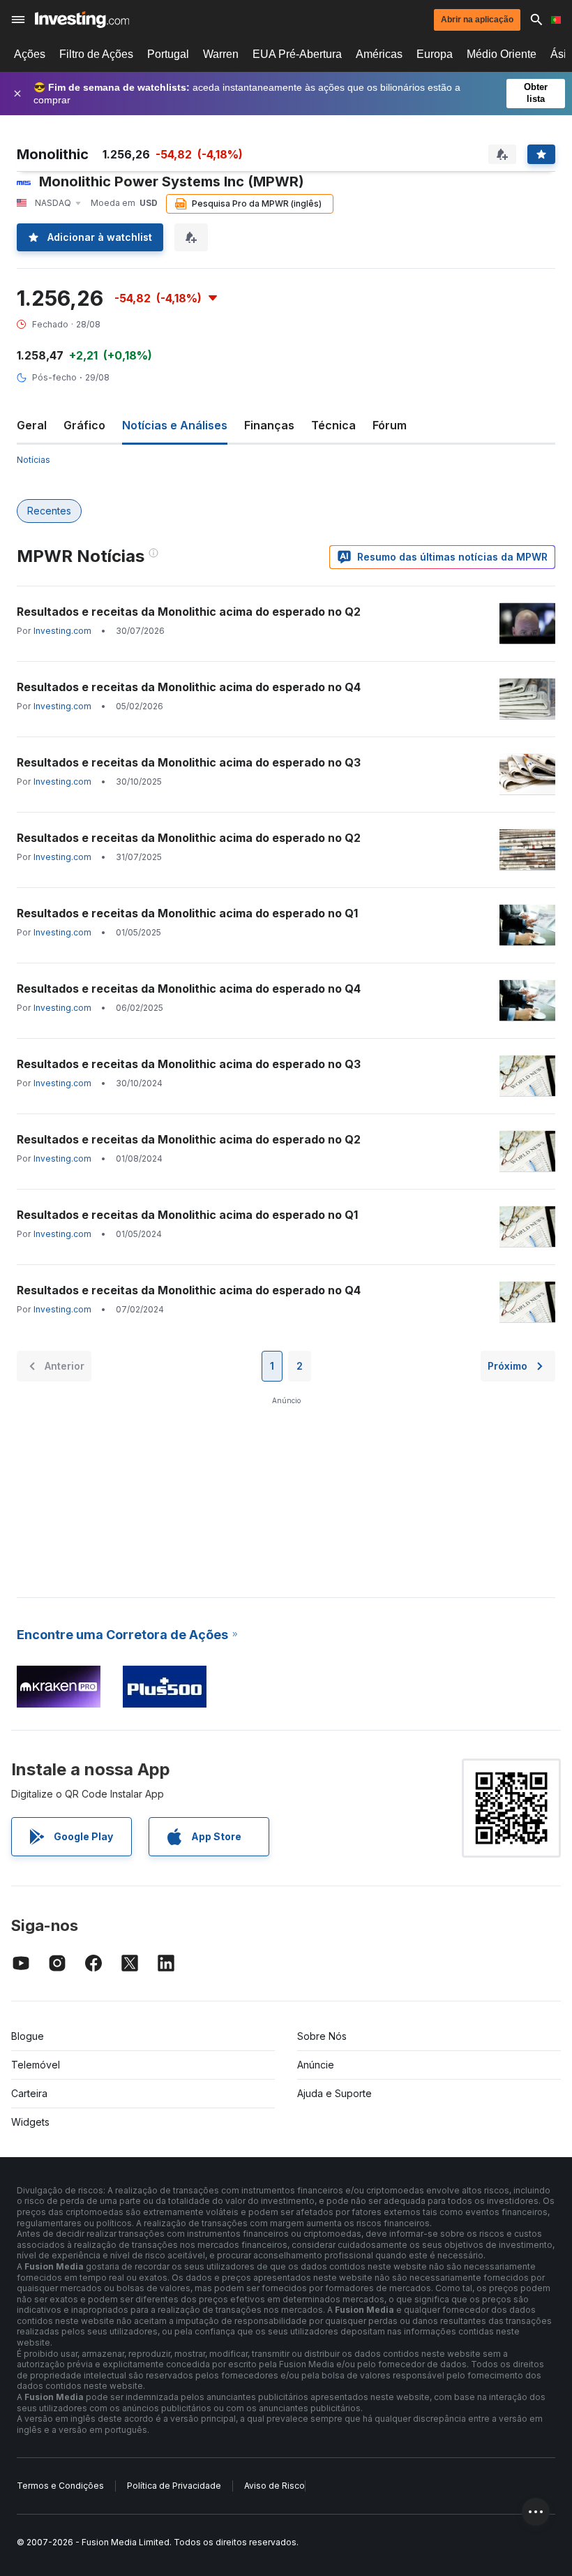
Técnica (333, 425)
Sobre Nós (322, 2036)
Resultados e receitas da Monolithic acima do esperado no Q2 (189, 612)
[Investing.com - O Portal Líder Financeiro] (82, 20)
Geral (32, 425)
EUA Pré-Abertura (297, 54)
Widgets (30, 2122)
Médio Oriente (502, 54)
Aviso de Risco (274, 2486)
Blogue (28, 2036)
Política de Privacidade (174, 2486)
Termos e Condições (60, 2486)
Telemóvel (36, 2065)
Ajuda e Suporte (334, 2093)
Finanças (269, 425)
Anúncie (316, 2065)
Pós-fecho (54, 377)
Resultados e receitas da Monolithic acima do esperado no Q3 (189, 762)
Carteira (29, 2093)
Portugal (168, 54)
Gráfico (84, 425)
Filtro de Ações (96, 54)
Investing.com (62, 631)
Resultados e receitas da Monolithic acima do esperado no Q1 (187, 913)
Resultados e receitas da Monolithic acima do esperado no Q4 (189, 687)
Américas (379, 54)
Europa (435, 54)
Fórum (390, 425)
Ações (30, 54)
